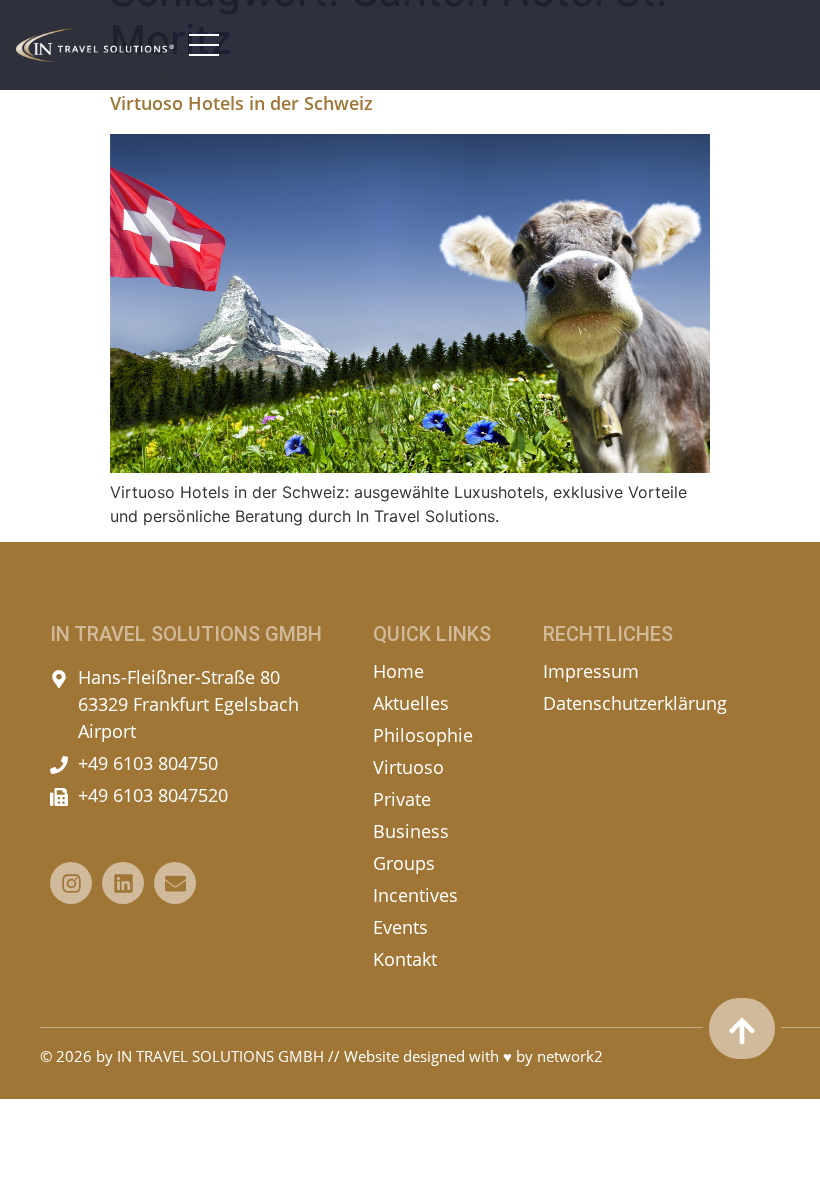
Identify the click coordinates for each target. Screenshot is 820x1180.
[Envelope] (175, 883)
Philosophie (423, 735)
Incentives (415, 895)
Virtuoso (408, 767)
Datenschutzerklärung (635, 703)
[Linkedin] (123, 883)
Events (400, 927)
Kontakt (405, 959)
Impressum (591, 671)
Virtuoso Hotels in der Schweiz (241, 103)
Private (402, 799)
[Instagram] (71, 883)
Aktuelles (411, 703)
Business (411, 831)
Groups (404, 863)
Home (398, 671)
